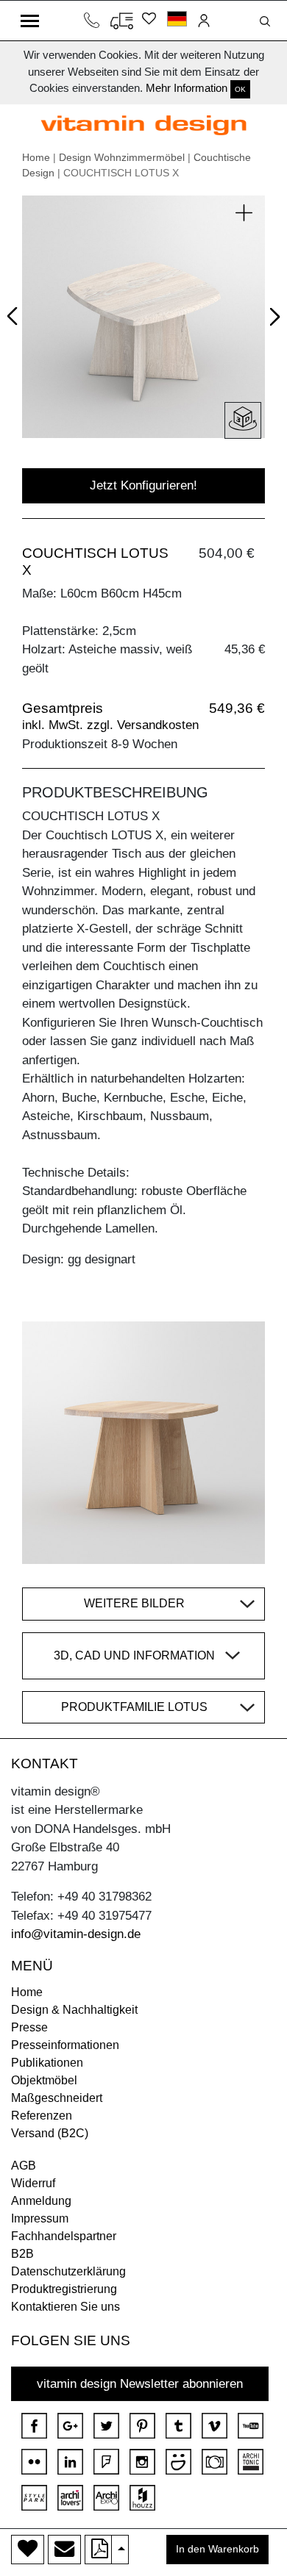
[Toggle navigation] (30, 21)
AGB (24, 2166)
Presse (29, 2027)
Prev (16, 314)
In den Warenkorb (217, 2549)
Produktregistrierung (64, 2289)
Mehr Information (187, 88)
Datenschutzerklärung (68, 2271)
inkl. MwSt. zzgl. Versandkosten (110, 725)
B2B (22, 2254)
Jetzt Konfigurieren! (143, 485)
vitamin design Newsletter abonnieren (140, 2384)
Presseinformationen (65, 2045)
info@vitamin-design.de (76, 1934)
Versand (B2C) (50, 2133)
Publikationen (47, 2063)
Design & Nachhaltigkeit (74, 2010)
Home (36, 157)
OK (240, 89)
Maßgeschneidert (57, 2098)
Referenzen (42, 2116)
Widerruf (33, 2183)
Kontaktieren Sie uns (65, 2307)
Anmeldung (41, 2201)
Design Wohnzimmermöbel (122, 157)
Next (272, 320)
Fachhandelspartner (64, 2236)
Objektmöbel (44, 2080)
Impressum (40, 2218)
